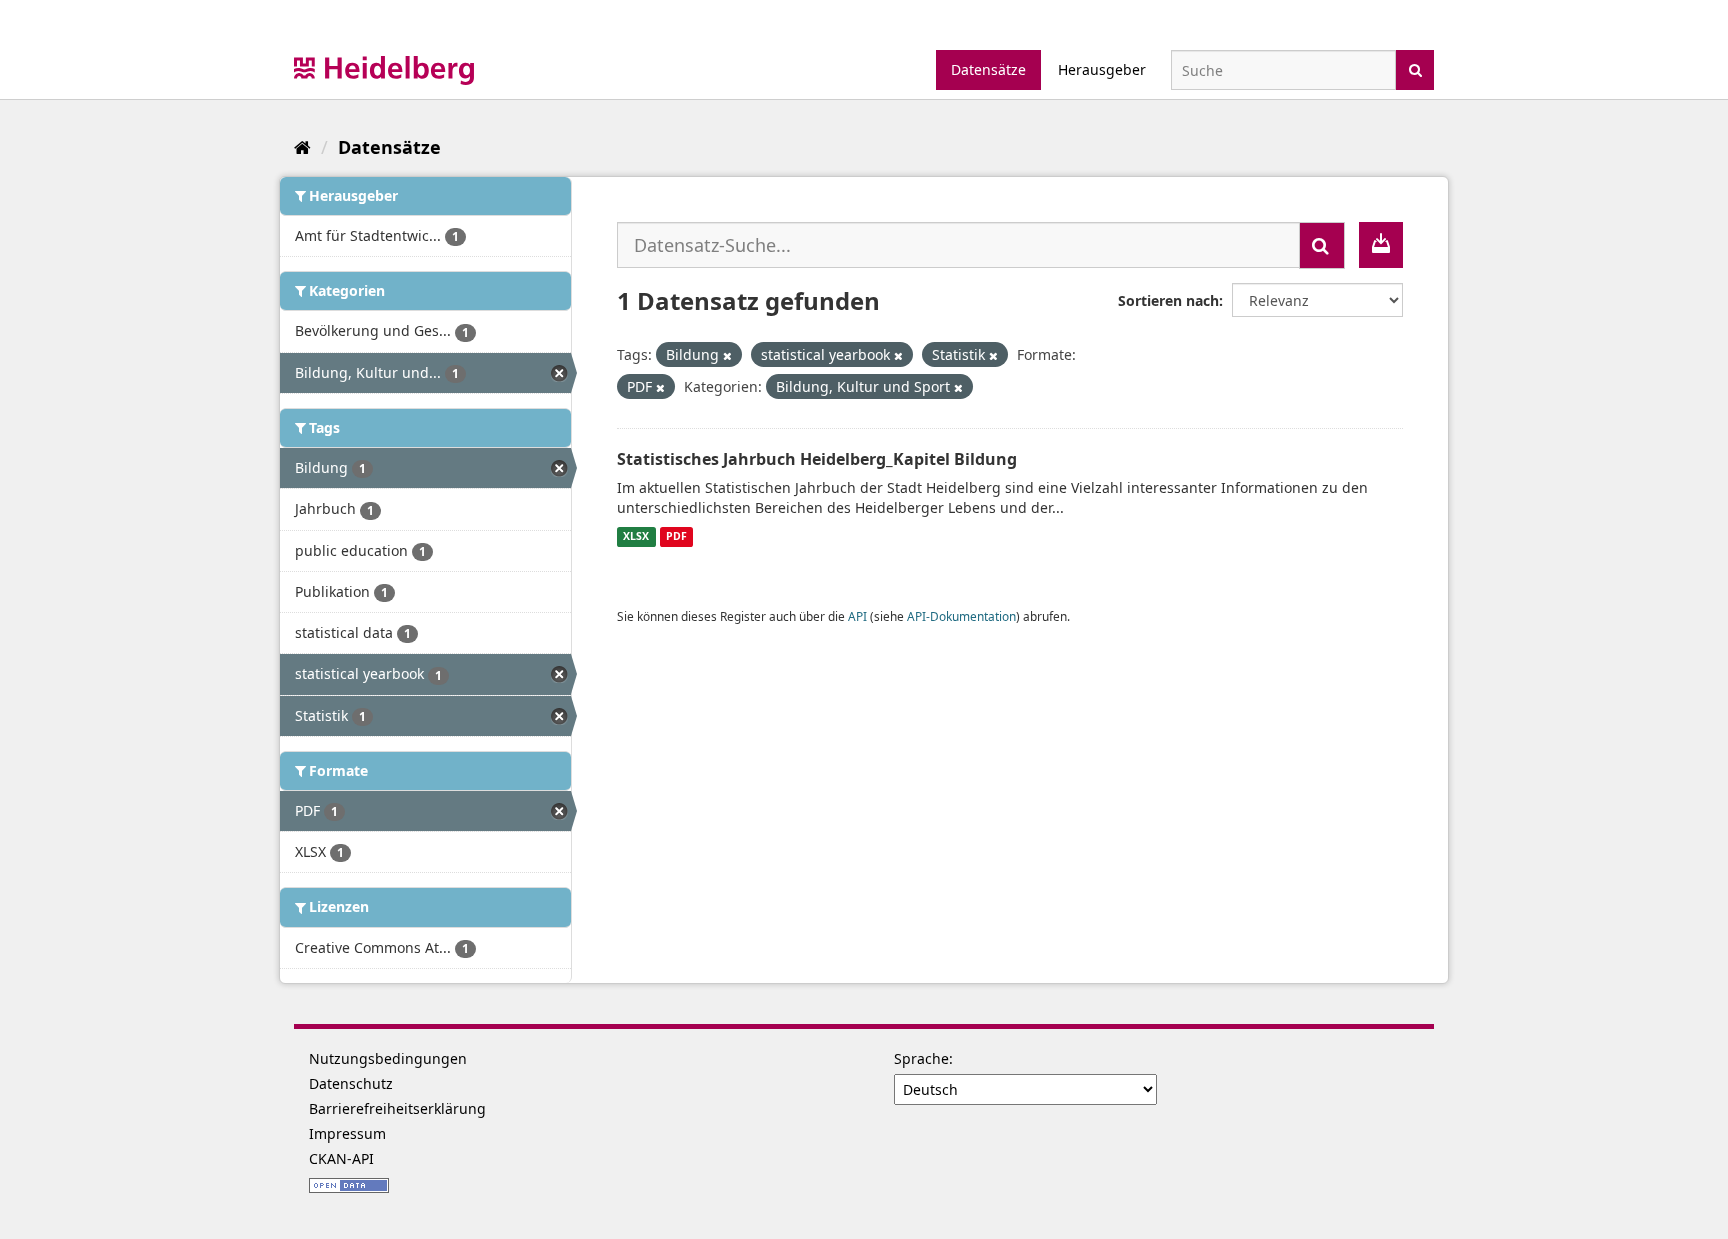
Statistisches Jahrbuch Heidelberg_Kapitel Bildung (817, 459)
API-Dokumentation (961, 616)
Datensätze (988, 69)
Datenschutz (351, 1083)
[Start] (302, 147)
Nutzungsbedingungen (388, 1058)
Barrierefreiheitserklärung (397, 1108)
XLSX (636, 537)
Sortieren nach (1168, 300)
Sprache (921, 1058)
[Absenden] (1415, 68)
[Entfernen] (727, 355)
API (857, 616)
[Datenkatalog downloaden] (1381, 245)
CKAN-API (341, 1158)
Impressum (347, 1133)
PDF (676, 537)
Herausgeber (1102, 69)
